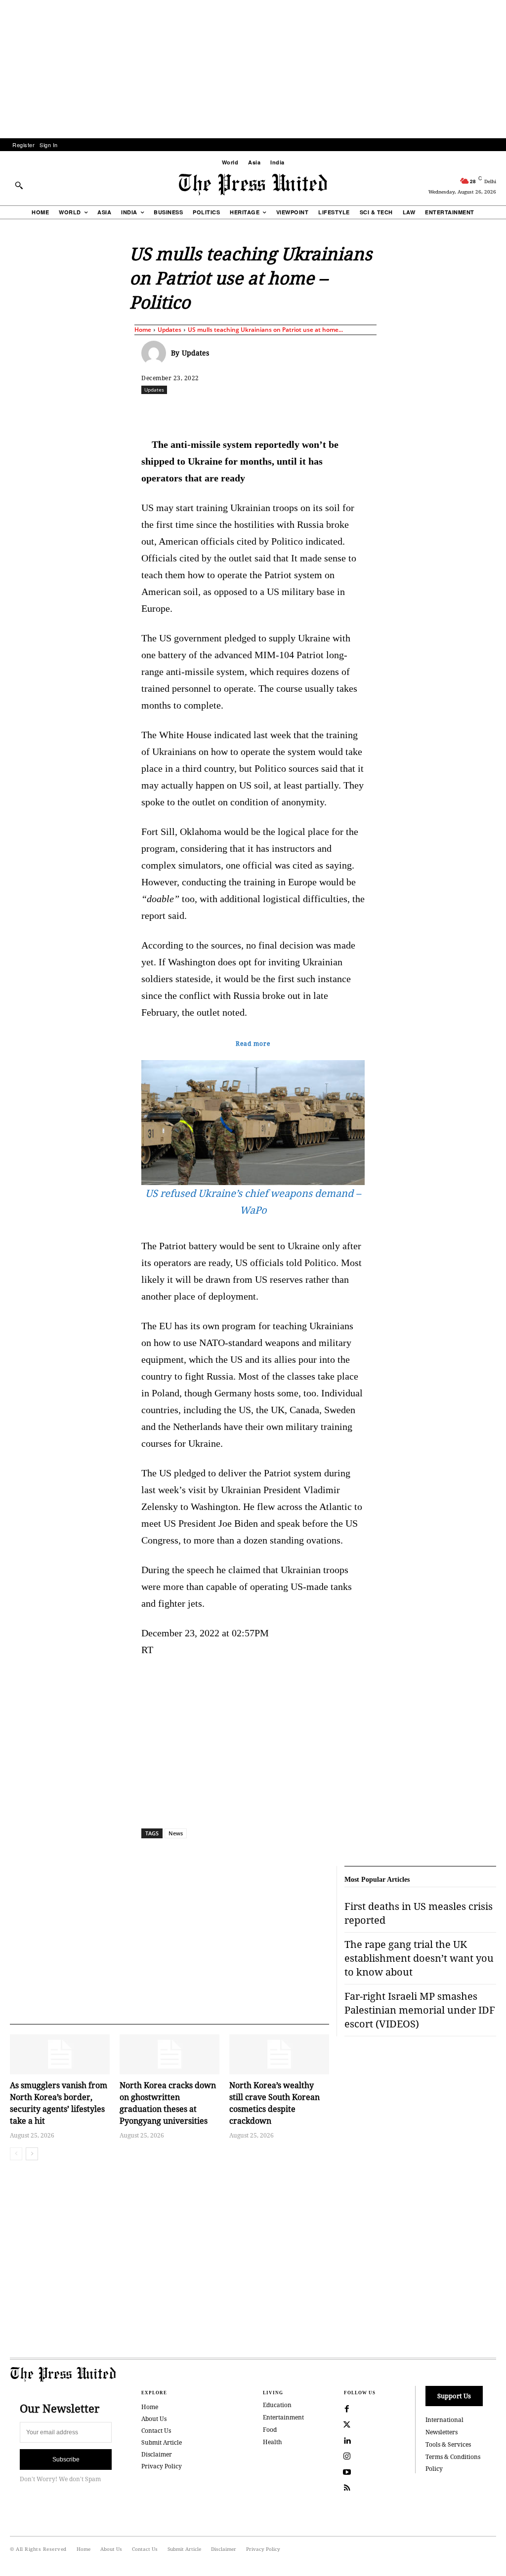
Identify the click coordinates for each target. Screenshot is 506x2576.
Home (143, 330)
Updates (169, 330)
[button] (19, 185)
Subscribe (66, 2459)
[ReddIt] (256, 411)
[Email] (347, 411)
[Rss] (347, 2488)
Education (277, 2405)
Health (273, 2442)
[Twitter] (347, 2425)
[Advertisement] (253, 69)
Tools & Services (448, 2444)
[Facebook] (211, 411)
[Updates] (156, 353)
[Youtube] (347, 2472)
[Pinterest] (325, 411)
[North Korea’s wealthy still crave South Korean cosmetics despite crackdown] (279, 2054)
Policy (434, 2469)
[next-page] (32, 2154)
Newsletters (442, 2432)
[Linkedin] (302, 411)
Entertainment (283, 2417)
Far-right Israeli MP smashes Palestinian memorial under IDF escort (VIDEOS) (420, 2010)
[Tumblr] (370, 411)
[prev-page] (16, 2154)
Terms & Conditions (453, 2457)
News (176, 1833)
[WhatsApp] (279, 411)
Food (270, 2430)
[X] (234, 411)
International (444, 2420)
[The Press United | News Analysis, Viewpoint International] (253, 185)
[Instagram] (347, 2457)
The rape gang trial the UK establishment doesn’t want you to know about (419, 1958)
